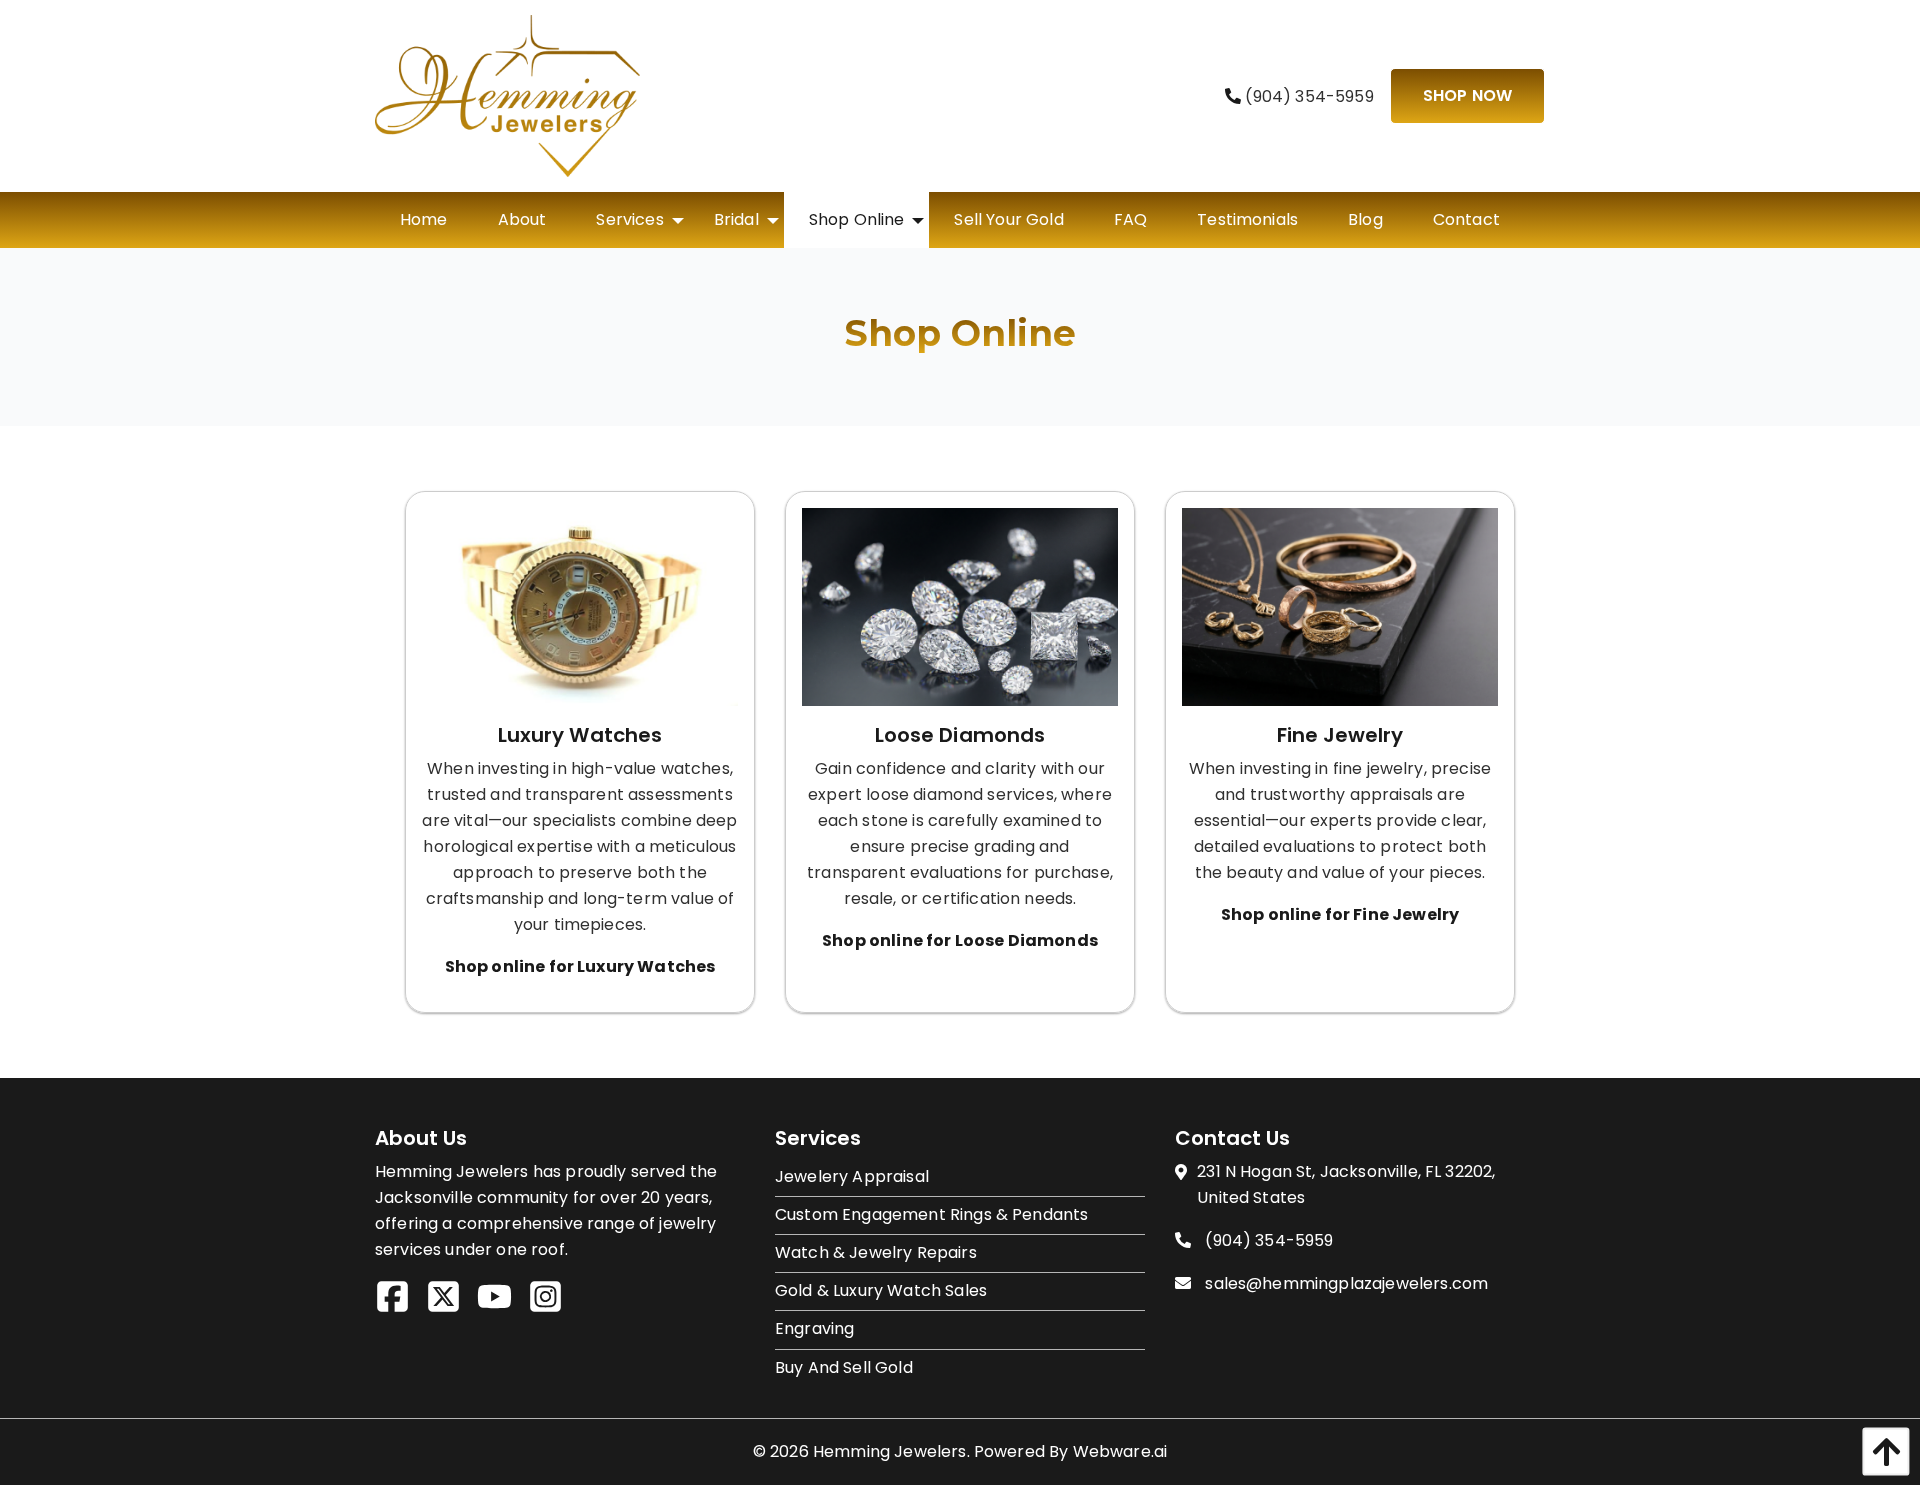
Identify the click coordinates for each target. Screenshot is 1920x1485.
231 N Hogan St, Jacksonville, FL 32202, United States (1346, 1184)
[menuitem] (424, 220)
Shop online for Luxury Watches (580, 966)
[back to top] (1881, 1451)
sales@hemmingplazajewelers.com (1346, 1283)
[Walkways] (1340, 613)
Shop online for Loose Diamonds (960, 940)
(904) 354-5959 (1307, 96)
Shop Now (1467, 95)
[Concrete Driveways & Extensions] (960, 613)
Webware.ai (1120, 1451)
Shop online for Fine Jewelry (1340, 914)
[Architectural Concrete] (580, 613)
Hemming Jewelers (890, 1451)
